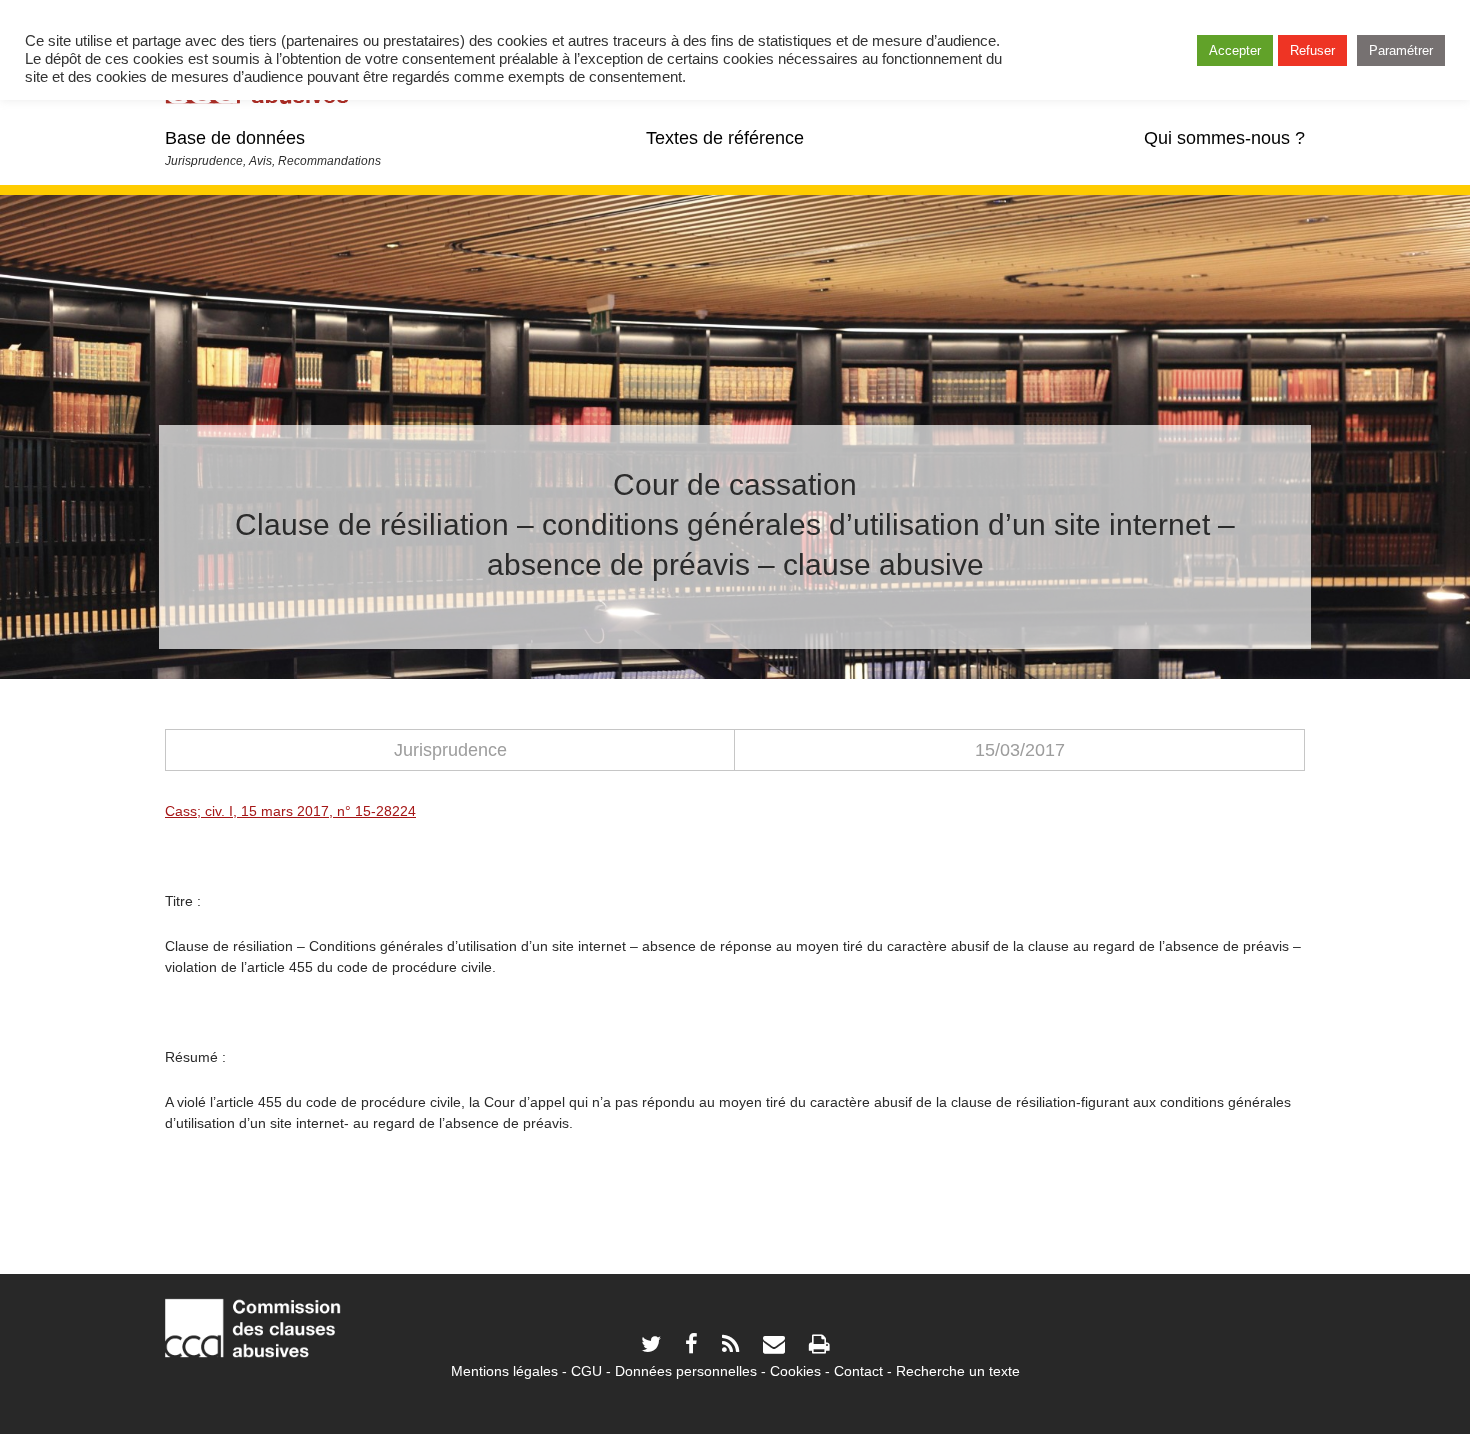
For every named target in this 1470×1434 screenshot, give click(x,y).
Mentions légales (504, 1371)
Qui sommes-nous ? (1224, 138)
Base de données (235, 138)
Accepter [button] (1235, 50)
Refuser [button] (1312, 50)
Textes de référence (725, 138)
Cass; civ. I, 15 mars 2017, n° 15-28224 (290, 811)
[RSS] (730, 1346)
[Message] (774, 1346)
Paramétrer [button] (1401, 50)
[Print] (819, 1346)
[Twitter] (651, 1346)
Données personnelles (686, 1371)
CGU (586, 1371)
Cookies (795, 1371)
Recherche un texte (958, 1371)
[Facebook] (691, 1346)
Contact (858, 1371)
